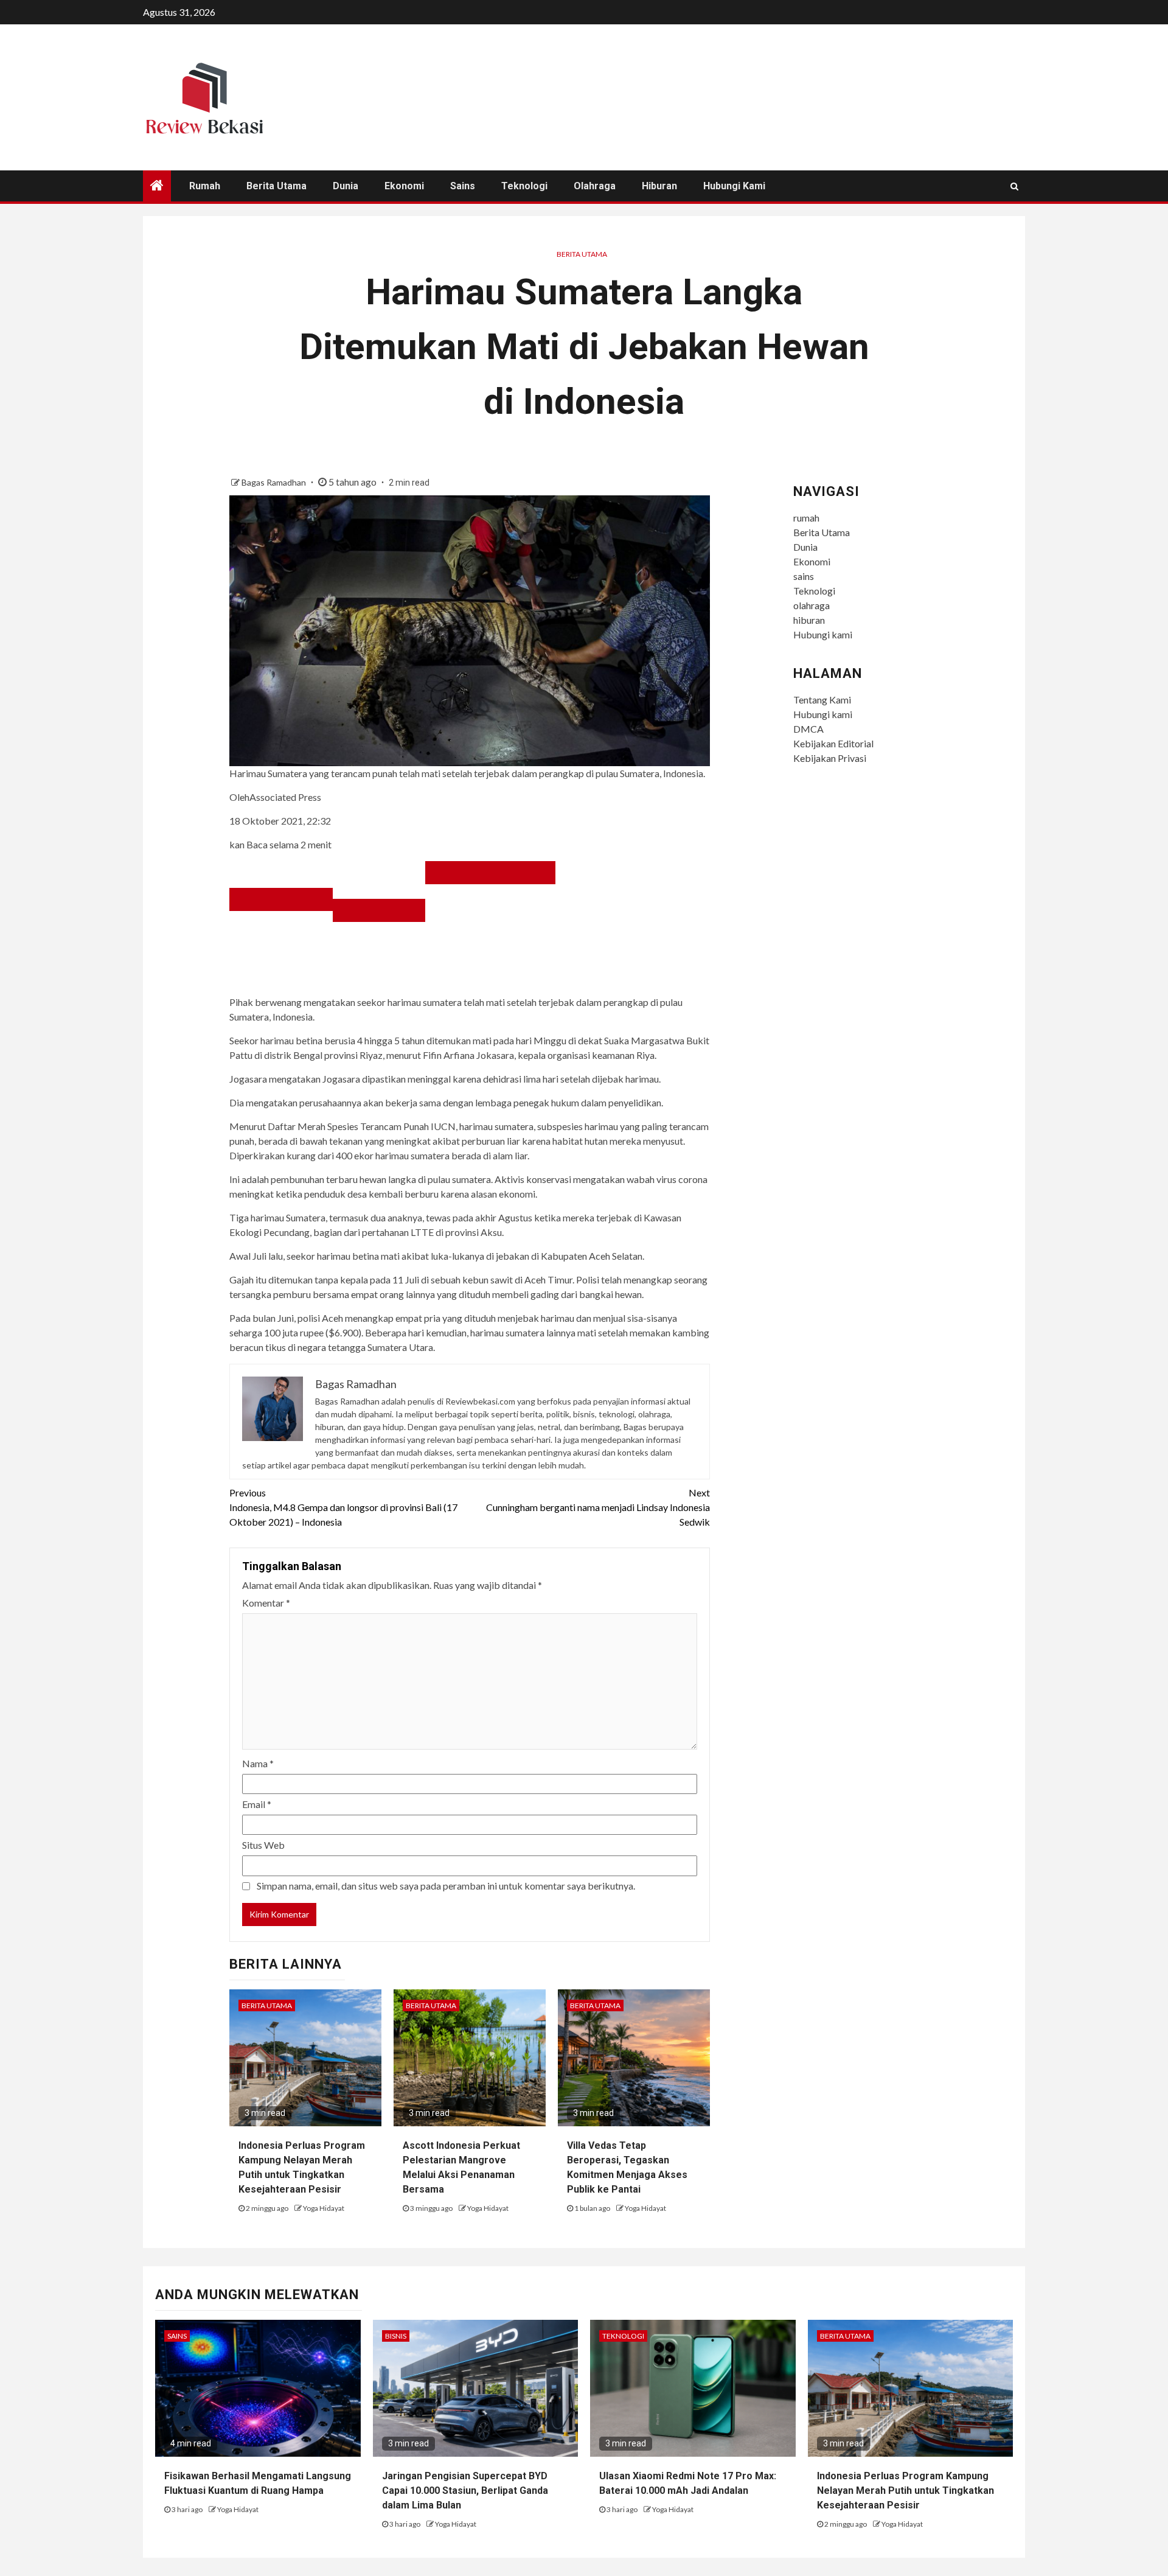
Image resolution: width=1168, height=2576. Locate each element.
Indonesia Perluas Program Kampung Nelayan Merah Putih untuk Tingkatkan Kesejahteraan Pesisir (906, 2490)
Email (257, 1804)
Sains (177, 2336)
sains (463, 186)
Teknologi (524, 186)
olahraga (595, 186)
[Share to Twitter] (379, 910)
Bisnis (396, 2336)
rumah (205, 186)
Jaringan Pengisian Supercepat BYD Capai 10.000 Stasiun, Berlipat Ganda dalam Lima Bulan (465, 2490)
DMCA (808, 729)
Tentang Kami (822, 700)
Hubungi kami (734, 186)
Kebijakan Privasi (830, 758)
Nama (258, 1763)
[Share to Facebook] (281, 899)
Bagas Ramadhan (275, 482)
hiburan (659, 186)
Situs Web (263, 1845)
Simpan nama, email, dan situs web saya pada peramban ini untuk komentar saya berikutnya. (446, 1886)
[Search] (1014, 186)
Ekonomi (404, 186)
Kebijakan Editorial (833, 743)
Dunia (346, 186)
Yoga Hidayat (324, 2208)
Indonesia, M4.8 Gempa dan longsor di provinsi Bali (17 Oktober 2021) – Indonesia (343, 1507)
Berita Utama (276, 186)
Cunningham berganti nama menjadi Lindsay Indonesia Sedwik (598, 1507)
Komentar (266, 1603)
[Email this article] (490, 873)
